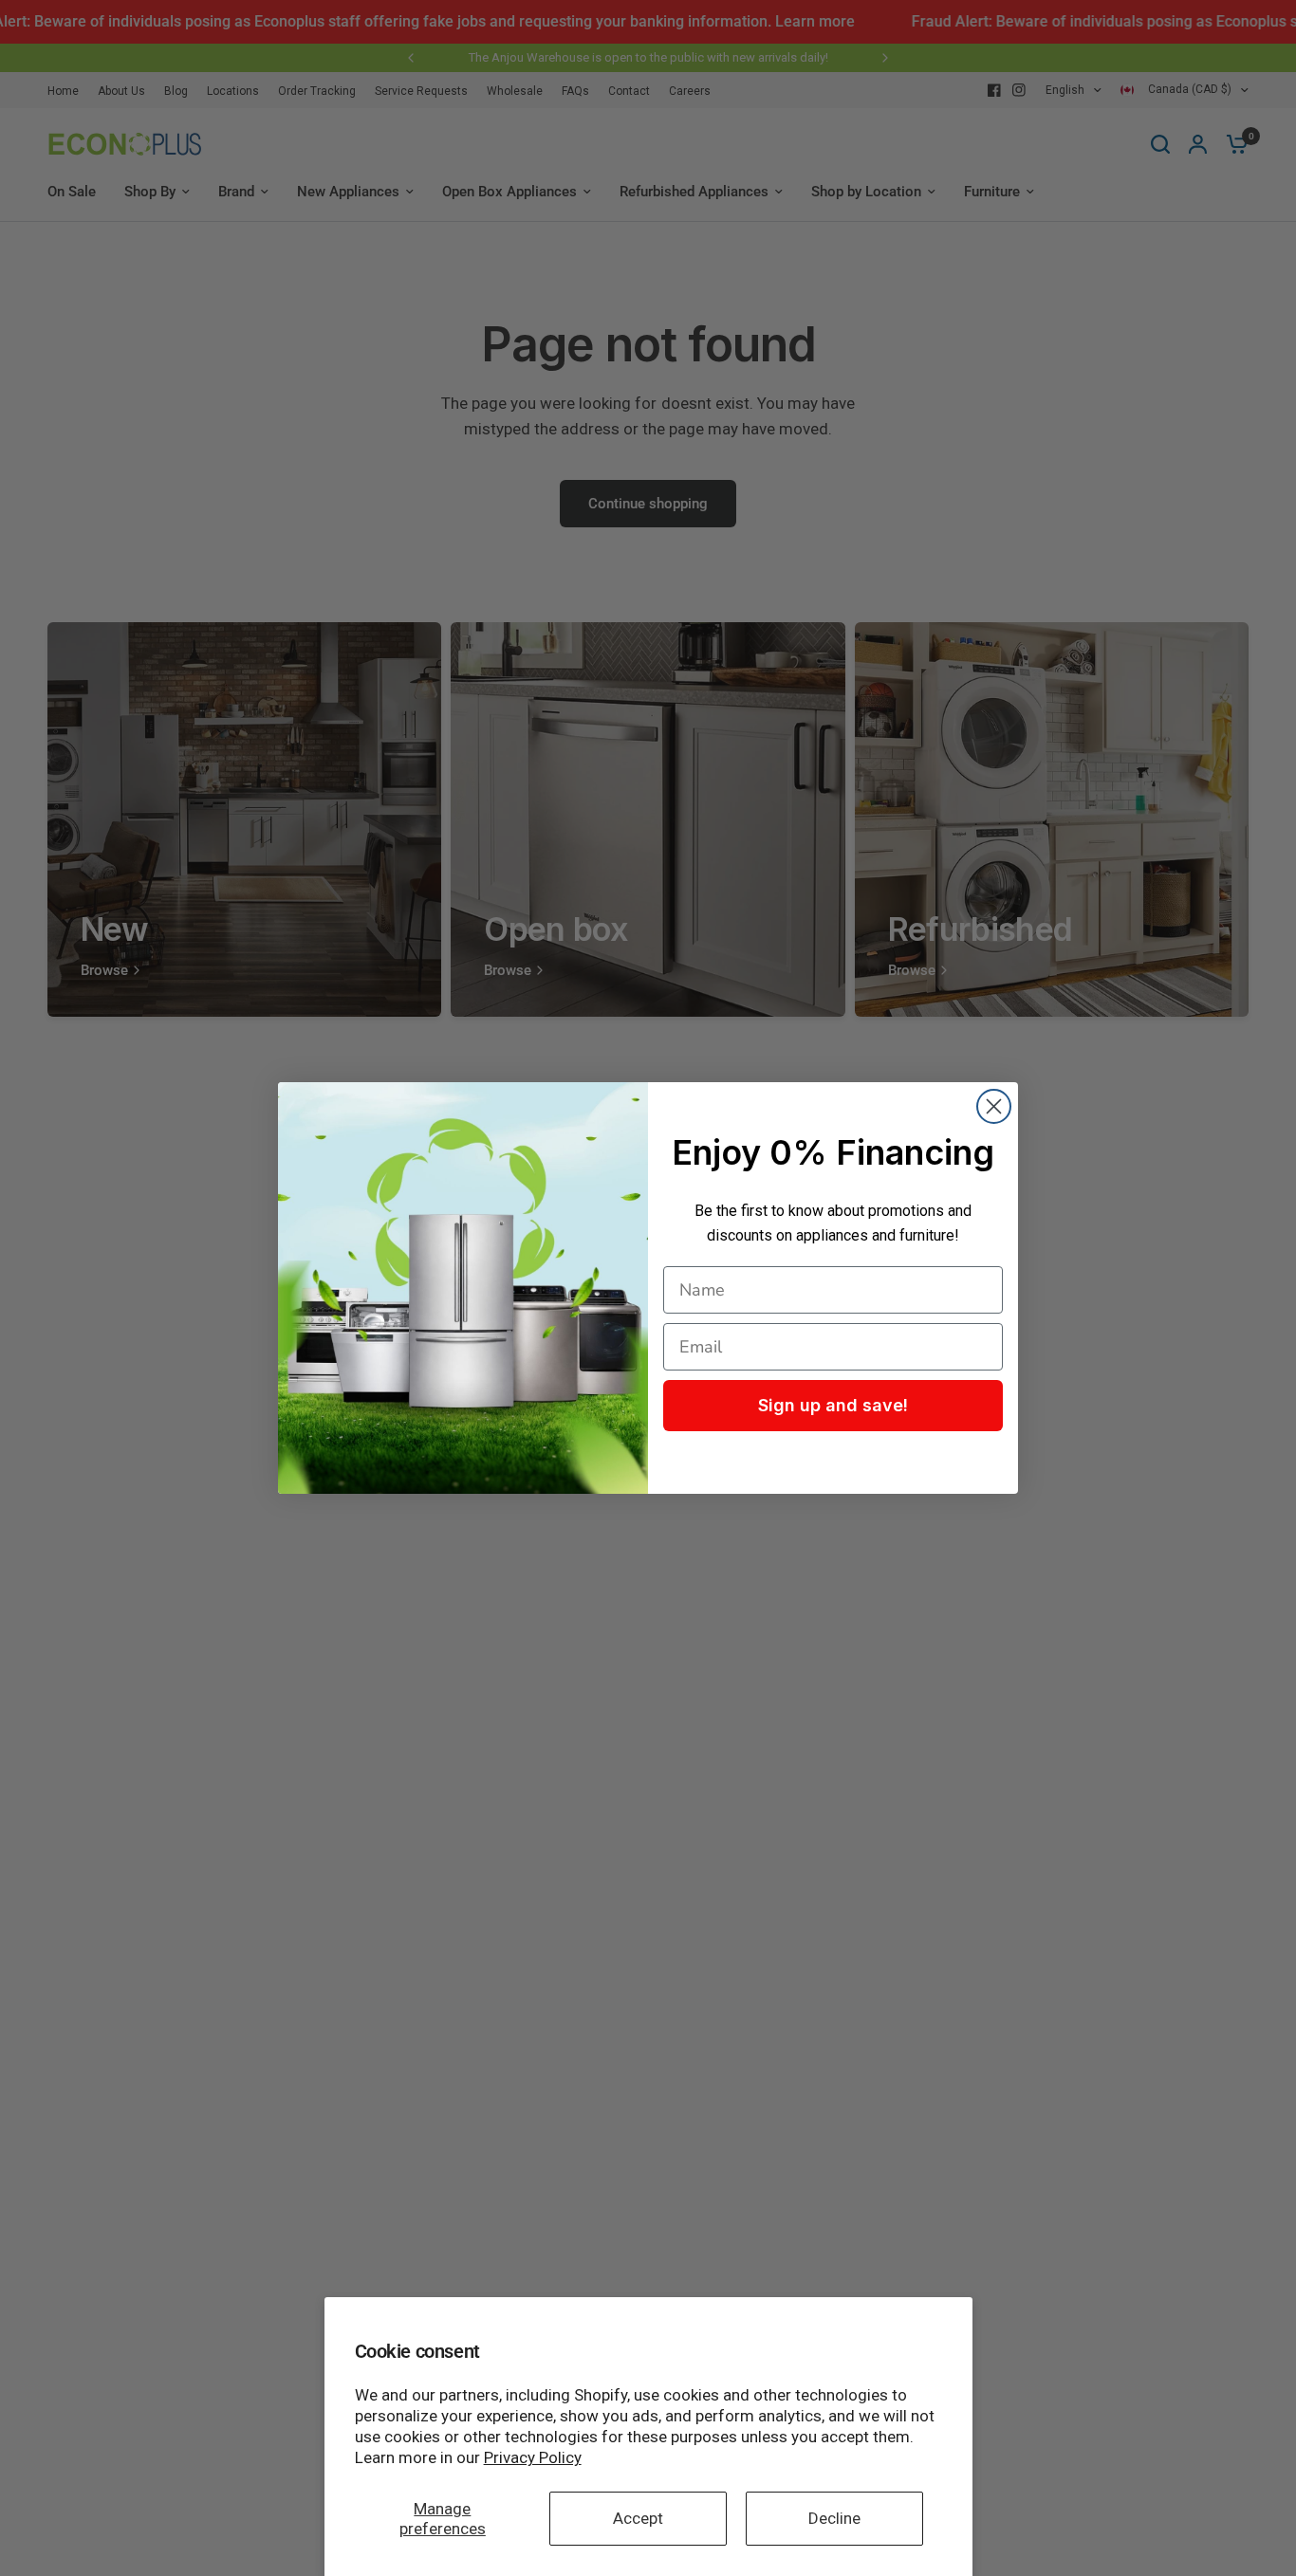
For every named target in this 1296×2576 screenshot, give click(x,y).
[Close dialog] (994, 1106)
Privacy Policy (533, 2457)
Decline (834, 2518)
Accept (638, 2518)
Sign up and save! (833, 1405)
